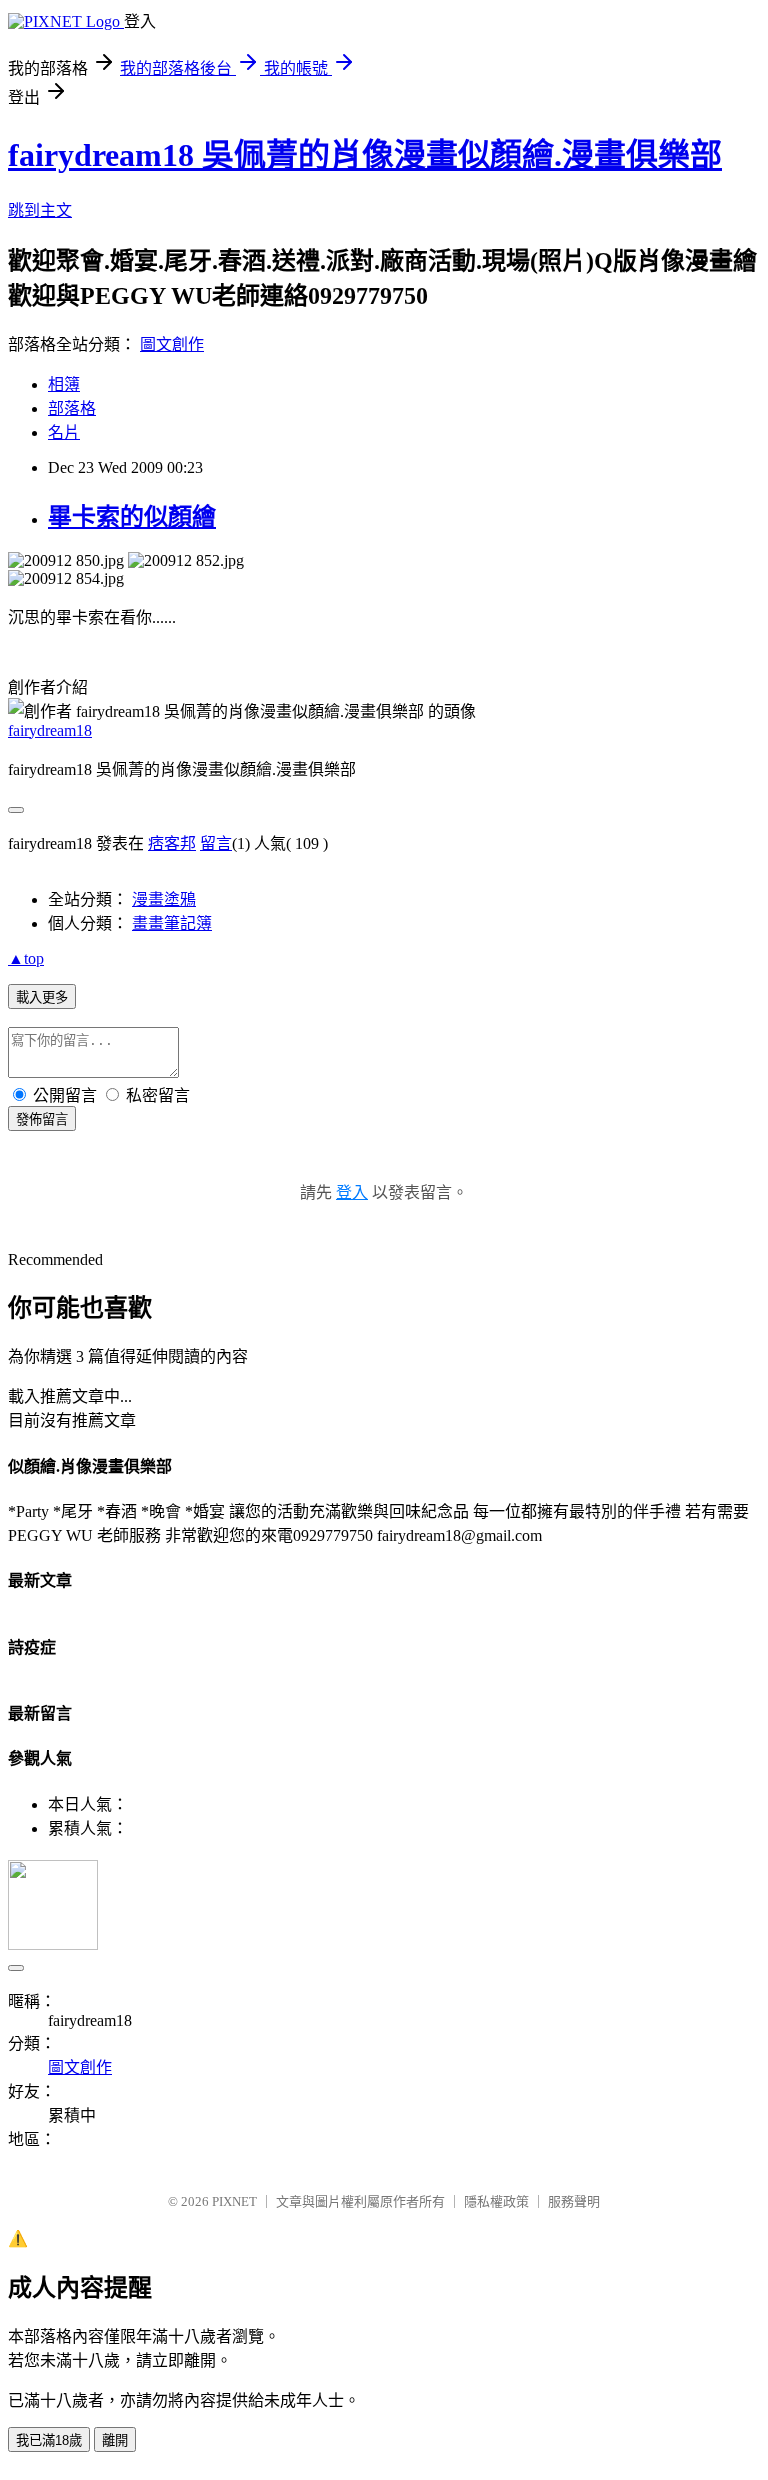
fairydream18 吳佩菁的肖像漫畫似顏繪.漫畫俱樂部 (365, 155)
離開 (115, 2440)
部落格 (72, 408)
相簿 (64, 384)
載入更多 (42, 997)
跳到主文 (40, 210)
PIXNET (234, 2201)
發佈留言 (42, 1119)
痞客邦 (172, 843)
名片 (64, 432)
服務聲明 (574, 2201)
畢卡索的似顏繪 (132, 517)
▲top (26, 958)
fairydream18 (50, 730)
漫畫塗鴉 (164, 899)
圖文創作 (172, 344)
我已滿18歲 (49, 2440)
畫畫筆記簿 (172, 923)
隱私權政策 (496, 2201)
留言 (216, 843)
